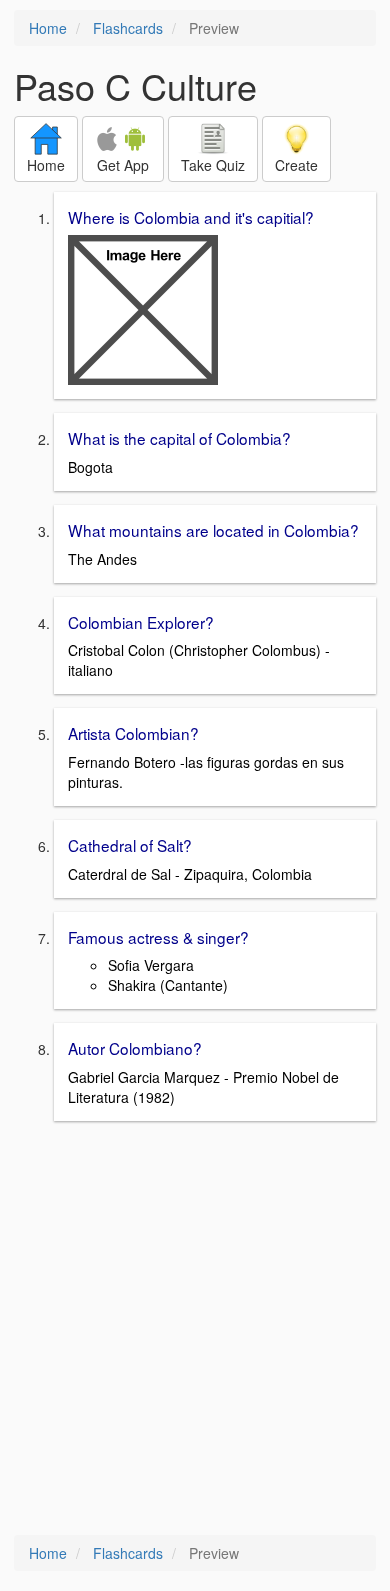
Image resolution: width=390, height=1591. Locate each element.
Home (48, 28)
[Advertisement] (195, 1330)
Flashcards (128, 28)
